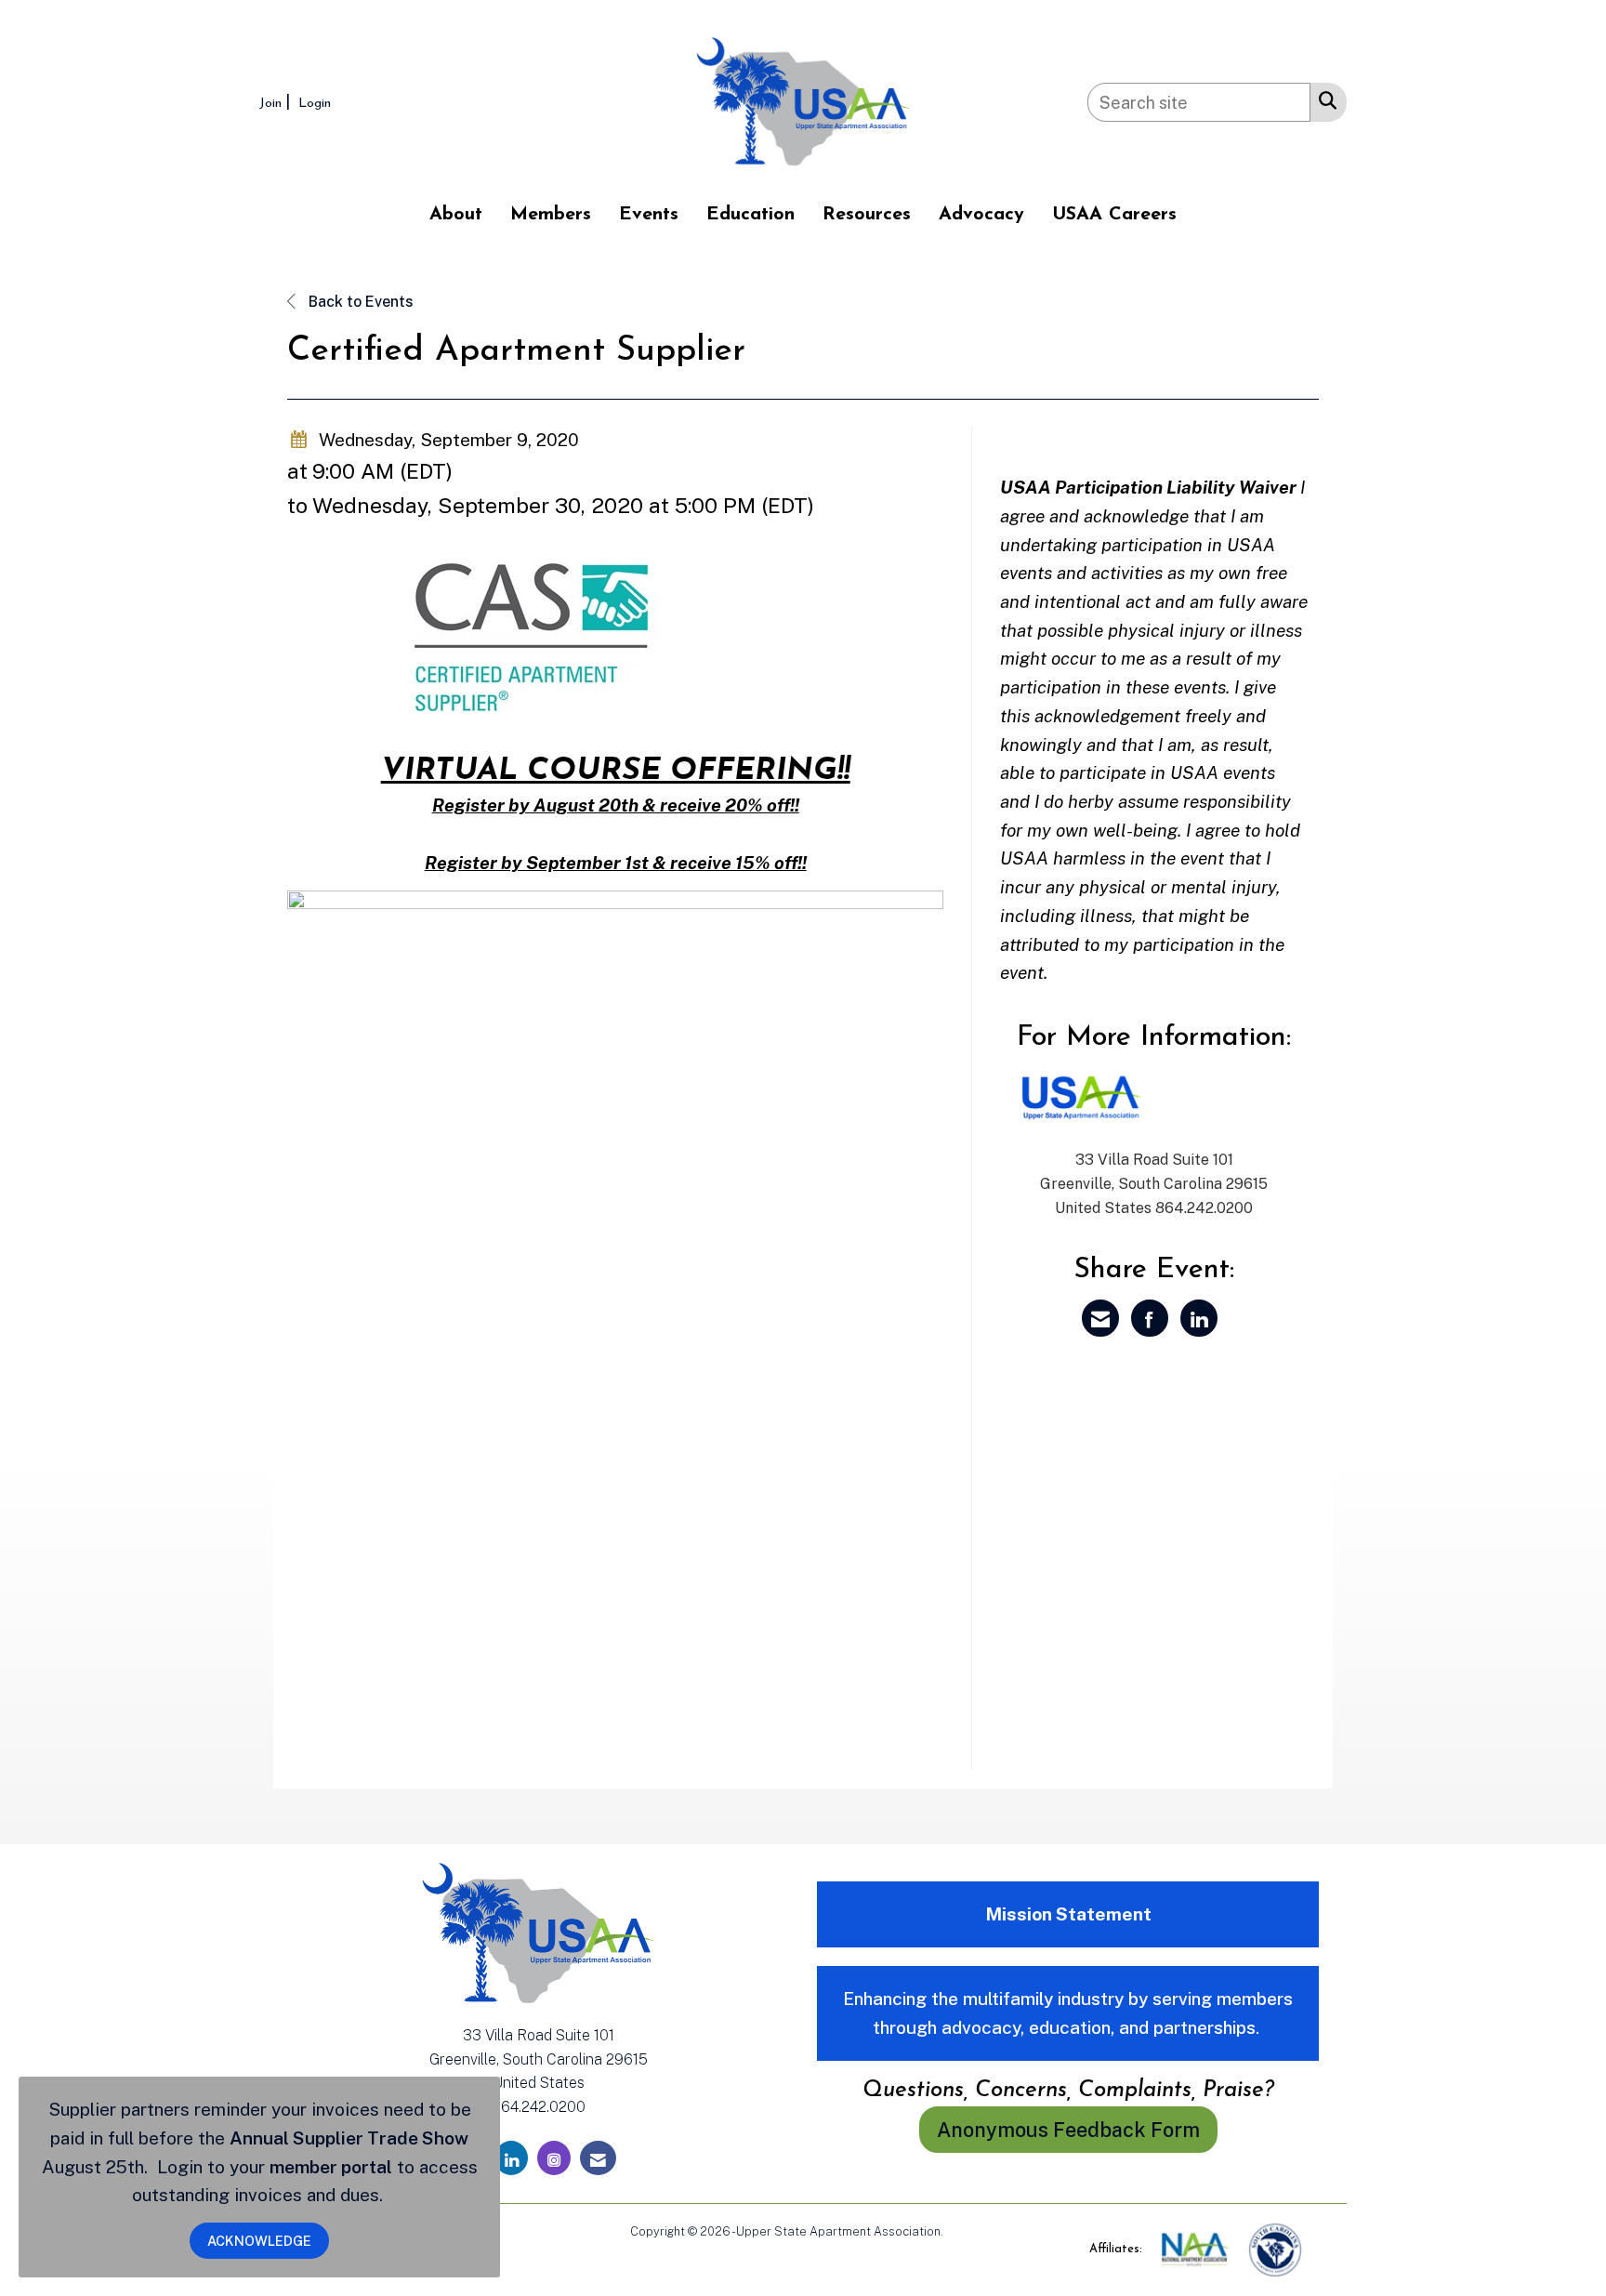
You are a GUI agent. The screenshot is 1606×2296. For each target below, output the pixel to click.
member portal (331, 2167)
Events (649, 215)
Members (551, 215)
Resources (867, 215)
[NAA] (1197, 2249)
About (456, 215)
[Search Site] (1324, 99)
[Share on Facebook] (1150, 1318)
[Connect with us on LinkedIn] (511, 2158)
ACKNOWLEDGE (259, 2241)
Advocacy (981, 215)
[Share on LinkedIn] (1199, 1318)
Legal (961, 2231)
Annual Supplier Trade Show (349, 2138)
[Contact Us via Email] (598, 2158)
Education (750, 215)
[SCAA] (1275, 2249)
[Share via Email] (1100, 1318)
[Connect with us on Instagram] (554, 2158)
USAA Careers (1114, 215)
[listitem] (277, 102)
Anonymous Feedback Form (1068, 2130)
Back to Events (359, 302)
